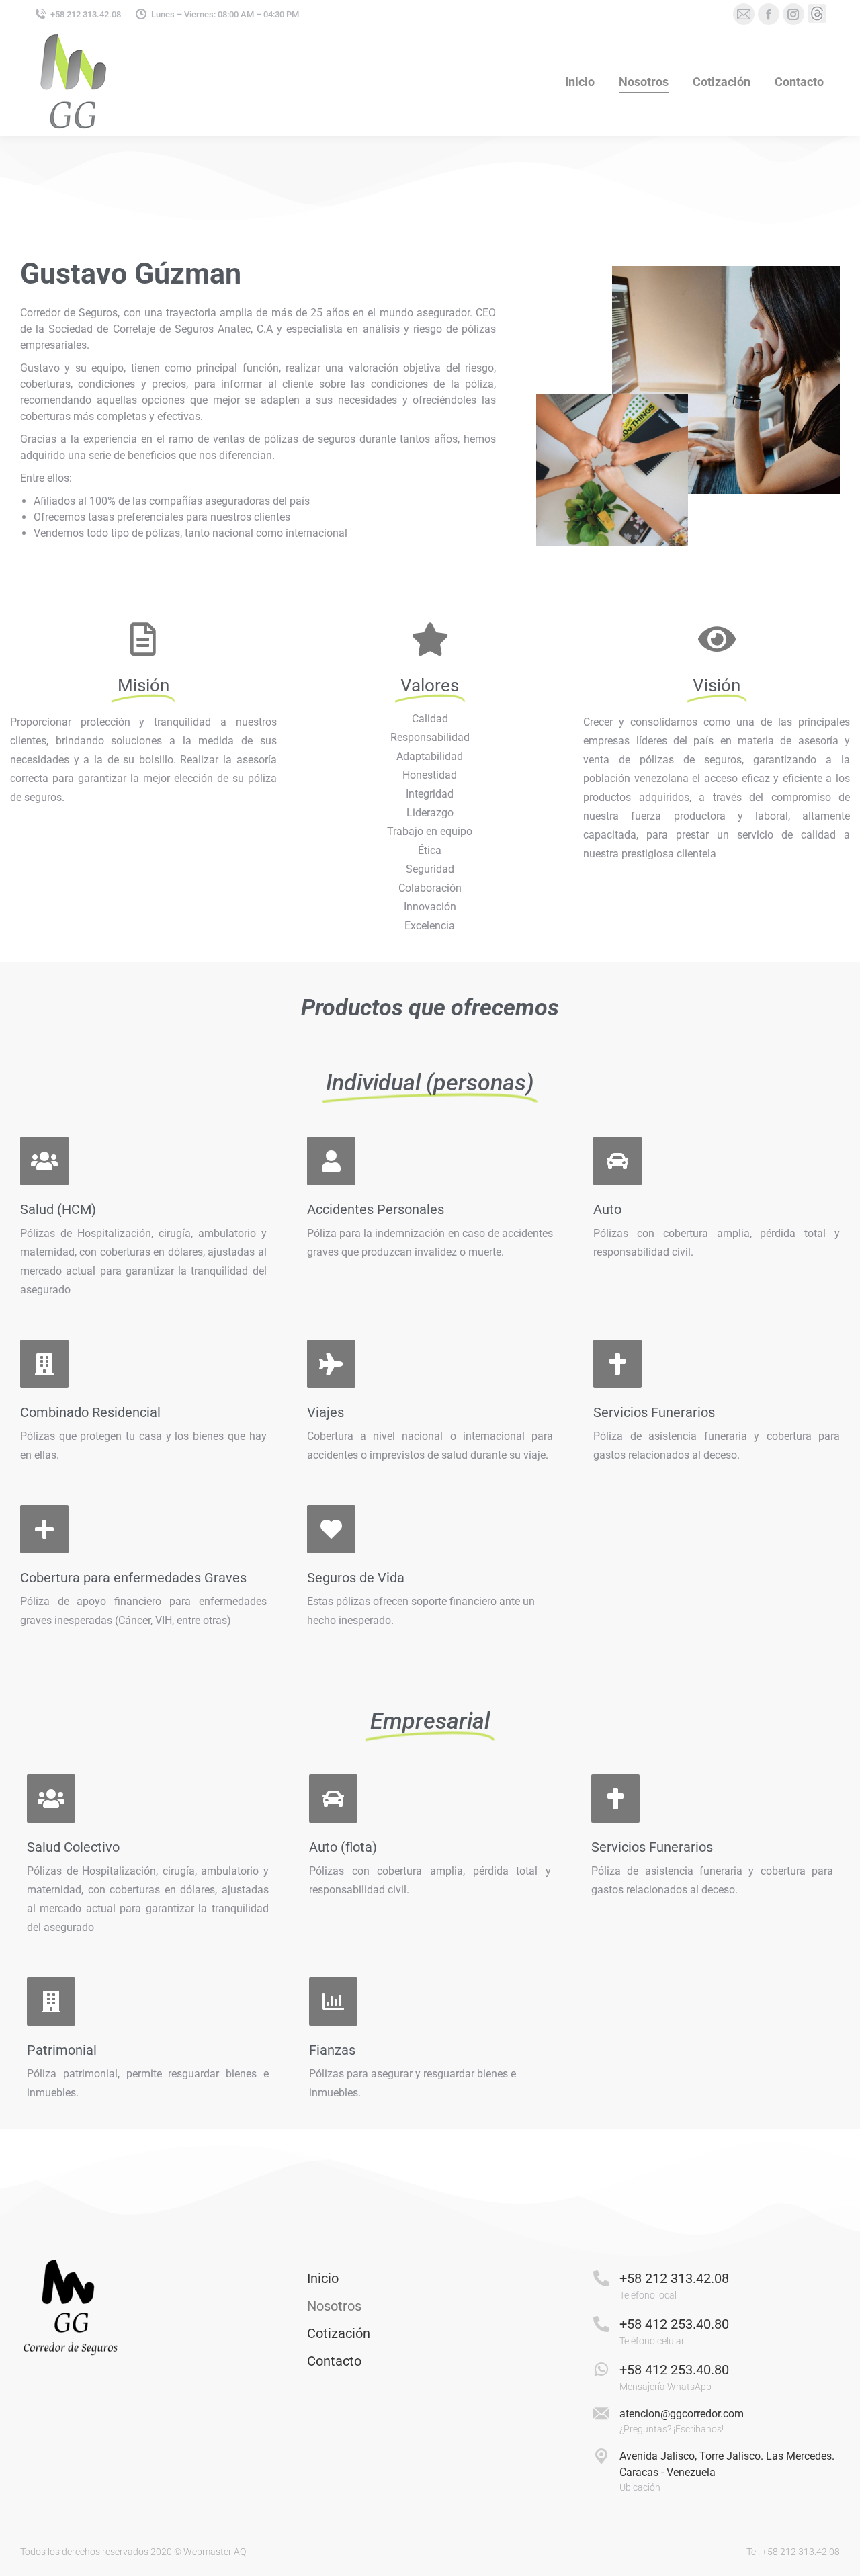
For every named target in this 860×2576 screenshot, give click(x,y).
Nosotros (334, 2306)
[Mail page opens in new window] (744, 14)
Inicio (323, 2278)
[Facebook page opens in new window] (769, 14)
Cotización (339, 2333)
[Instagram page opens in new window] (793, 14)
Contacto (334, 2361)
